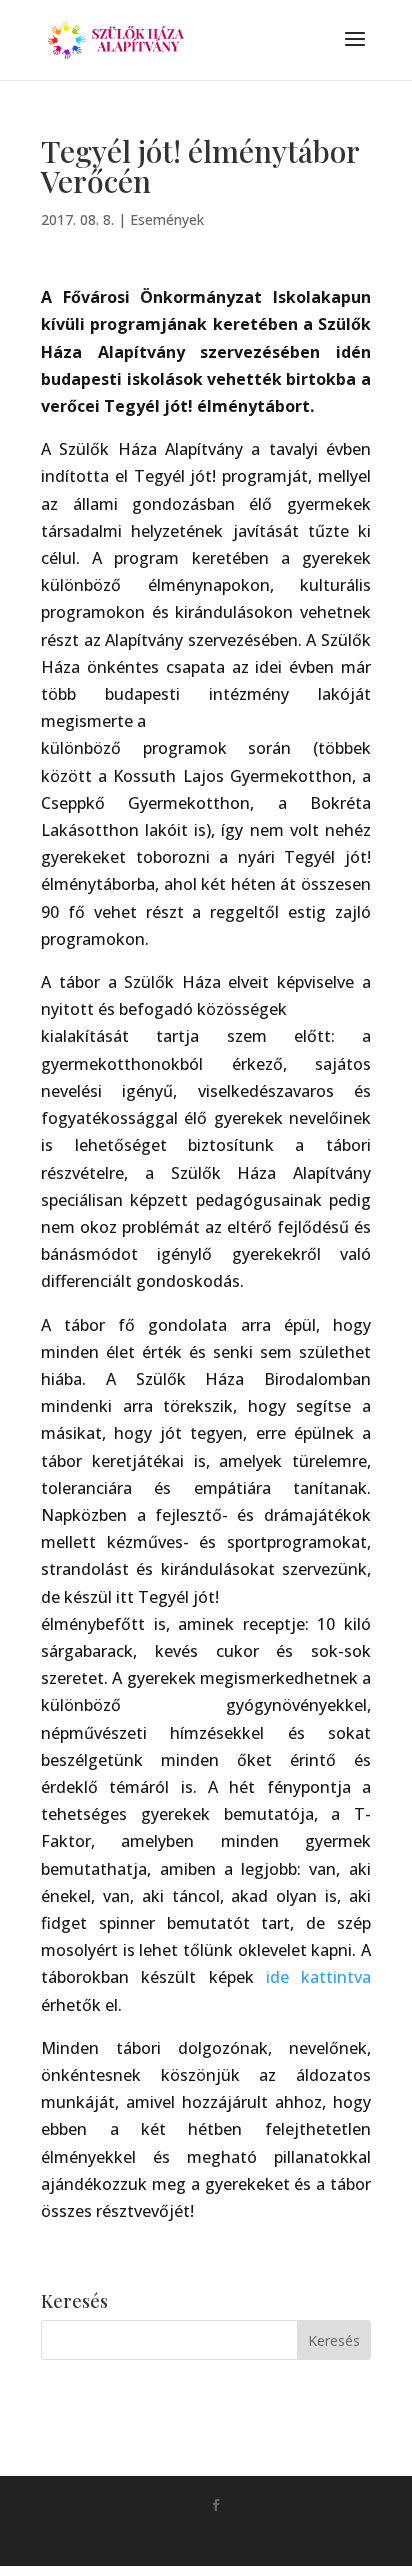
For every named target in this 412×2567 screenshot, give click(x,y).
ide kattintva (318, 1977)
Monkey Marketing (234, 2537)
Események (167, 219)
